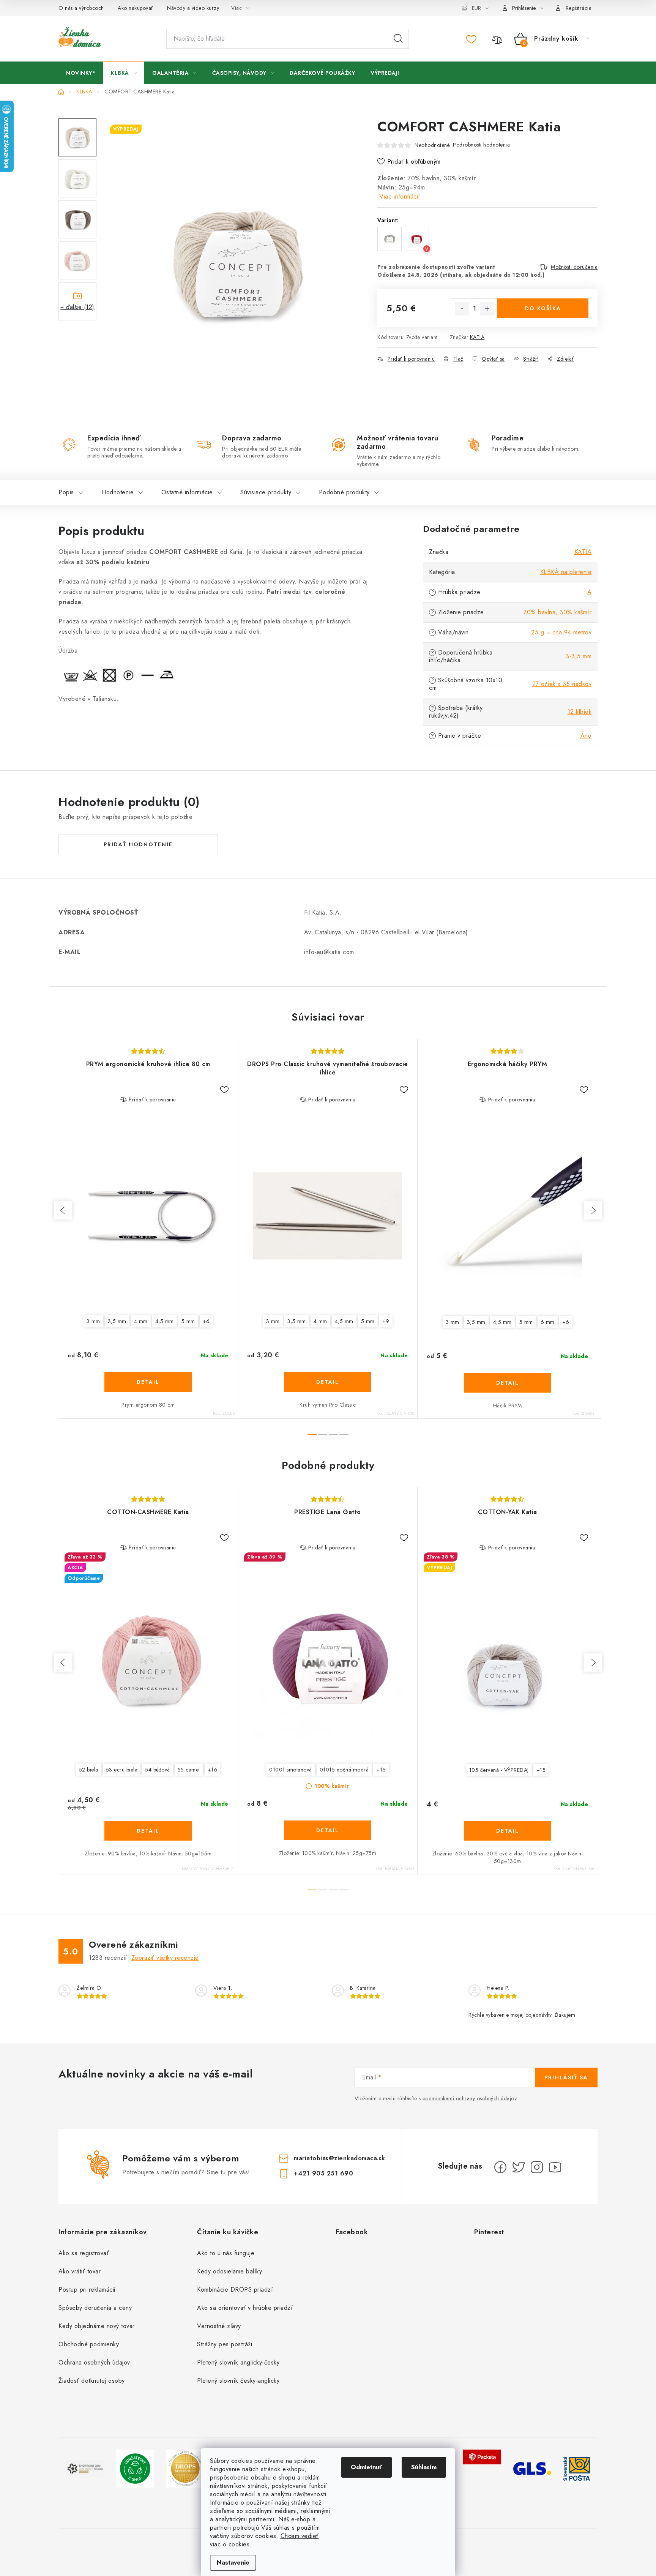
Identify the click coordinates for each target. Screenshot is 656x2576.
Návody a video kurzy (193, 8)
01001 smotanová (291, 1770)
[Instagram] (537, 2167)
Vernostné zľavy (219, 2326)
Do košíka (543, 308)
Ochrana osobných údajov (94, 2362)
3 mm (93, 1321)
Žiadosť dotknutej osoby (92, 2381)
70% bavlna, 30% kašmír (557, 612)
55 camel (189, 1770)
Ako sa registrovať (84, 2253)
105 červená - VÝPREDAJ (499, 1770)
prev (63, 1210)
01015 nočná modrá (344, 1770)
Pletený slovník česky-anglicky (238, 2381)
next (593, 1210)
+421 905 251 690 (323, 2173)
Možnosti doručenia (574, 267)
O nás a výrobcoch (81, 8)
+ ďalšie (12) (77, 307)
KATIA (477, 337)
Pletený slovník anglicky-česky (238, 2362)
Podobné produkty (344, 492)
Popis (66, 492)
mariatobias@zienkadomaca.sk (340, 2158)
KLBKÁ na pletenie (566, 572)
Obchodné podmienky (89, 2344)
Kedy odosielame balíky (229, 2271)
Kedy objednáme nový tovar (97, 2326)
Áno (586, 736)
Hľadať (398, 39)
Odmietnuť (367, 2467)
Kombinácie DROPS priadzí (235, 2290)
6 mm (548, 1322)
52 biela (89, 1770)
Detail (148, 1382)
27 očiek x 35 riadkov (562, 684)
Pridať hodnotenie (138, 844)
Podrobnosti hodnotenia (481, 145)
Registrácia (579, 8)
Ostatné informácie (187, 492)
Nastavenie (233, 2563)
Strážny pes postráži (225, 2344)
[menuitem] (81, 73)
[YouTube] (555, 2167)
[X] (519, 2167)
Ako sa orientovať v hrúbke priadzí (245, 2308)
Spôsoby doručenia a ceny (95, 2308)
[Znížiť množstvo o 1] (462, 309)
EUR (476, 8)
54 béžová (158, 1770)
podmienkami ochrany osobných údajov (470, 2098)
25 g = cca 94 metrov (561, 632)
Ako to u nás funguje (226, 2253)
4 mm (141, 1321)
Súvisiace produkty (266, 492)
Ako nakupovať (136, 8)
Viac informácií (400, 196)
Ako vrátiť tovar (80, 2271)
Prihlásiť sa (566, 2078)
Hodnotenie (117, 492)
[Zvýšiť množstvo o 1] (487, 309)
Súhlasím (424, 2467)
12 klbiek (580, 712)
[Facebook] (500, 2167)
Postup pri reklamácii (87, 2290)
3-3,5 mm (579, 656)
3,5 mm (117, 1321)
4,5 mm (165, 1321)
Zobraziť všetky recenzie (165, 1958)
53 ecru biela (122, 1770)
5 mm (188, 1321)
